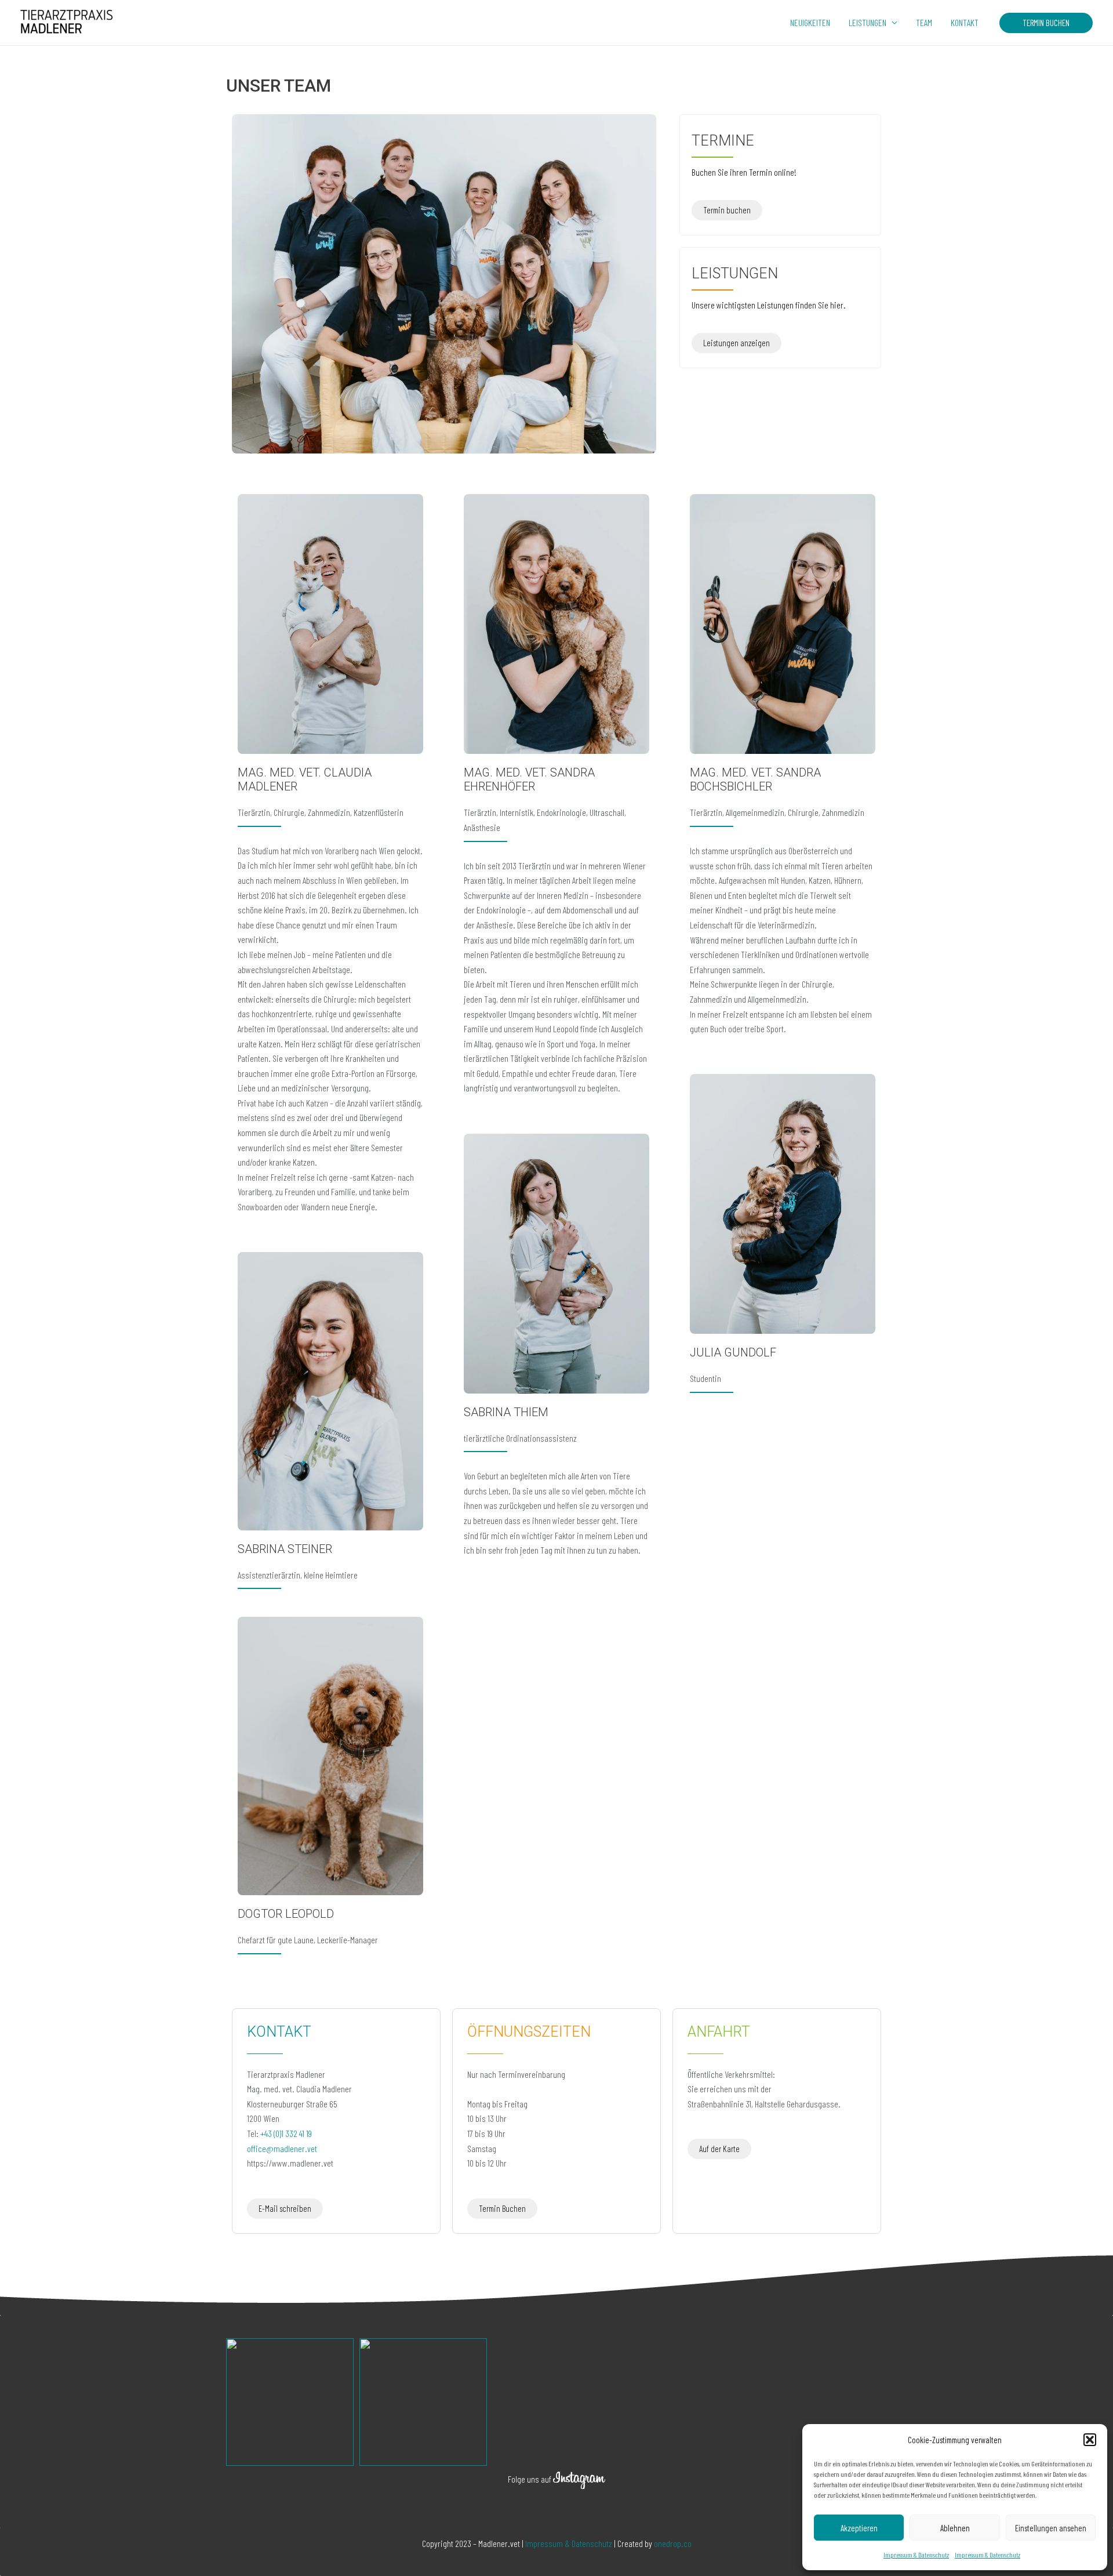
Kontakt (965, 22)
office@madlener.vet (282, 2148)
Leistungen (868, 22)
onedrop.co (673, 2543)
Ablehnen (955, 2528)
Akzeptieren (859, 2528)
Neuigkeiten (810, 22)
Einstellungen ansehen (1051, 2528)
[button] (1090, 2440)
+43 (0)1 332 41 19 (286, 2133)
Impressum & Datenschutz (916, 2555)
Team (924, 22)
